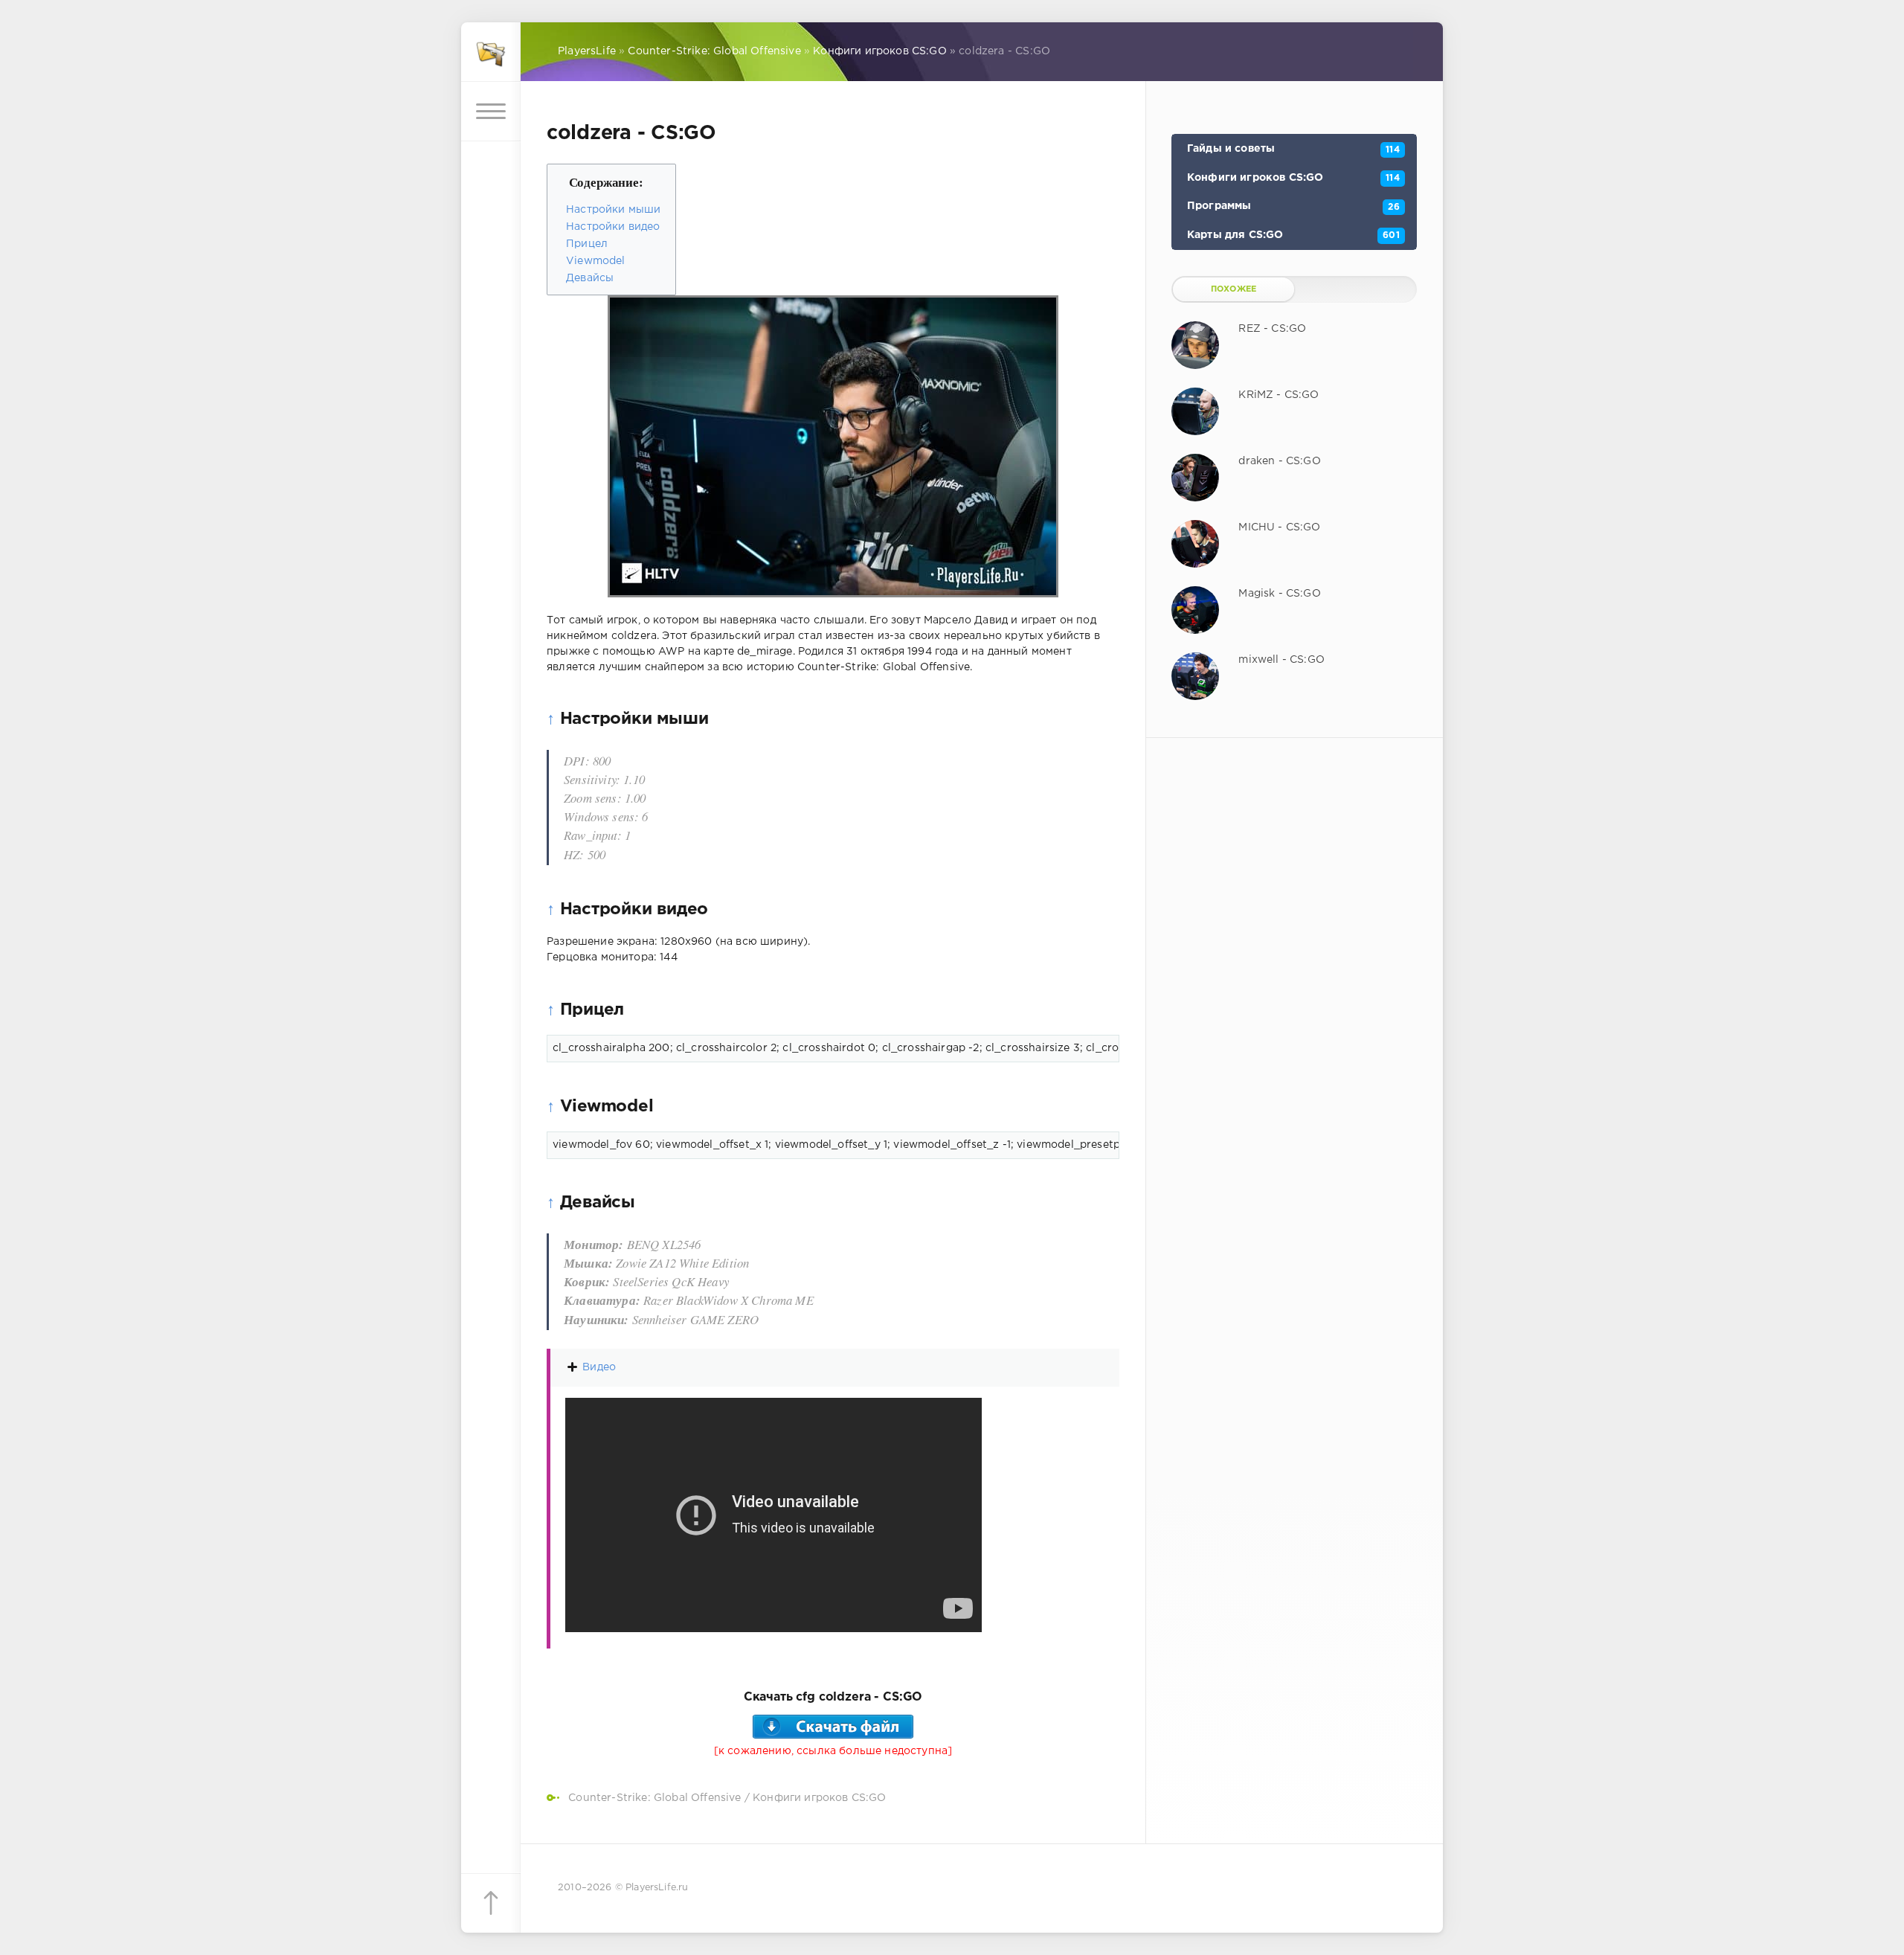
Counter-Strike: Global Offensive (654, 1798)
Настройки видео (613, 227)
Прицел (587, 244)
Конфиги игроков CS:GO (820, 1798)
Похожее (1234, 289)
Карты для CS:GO (1293, 235)
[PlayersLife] (491, 52)
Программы (1293, 206)
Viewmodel (596, 261)
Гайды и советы (1293, 149)
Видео (599, 1367)
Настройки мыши (613, 210)
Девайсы (590, 278)
